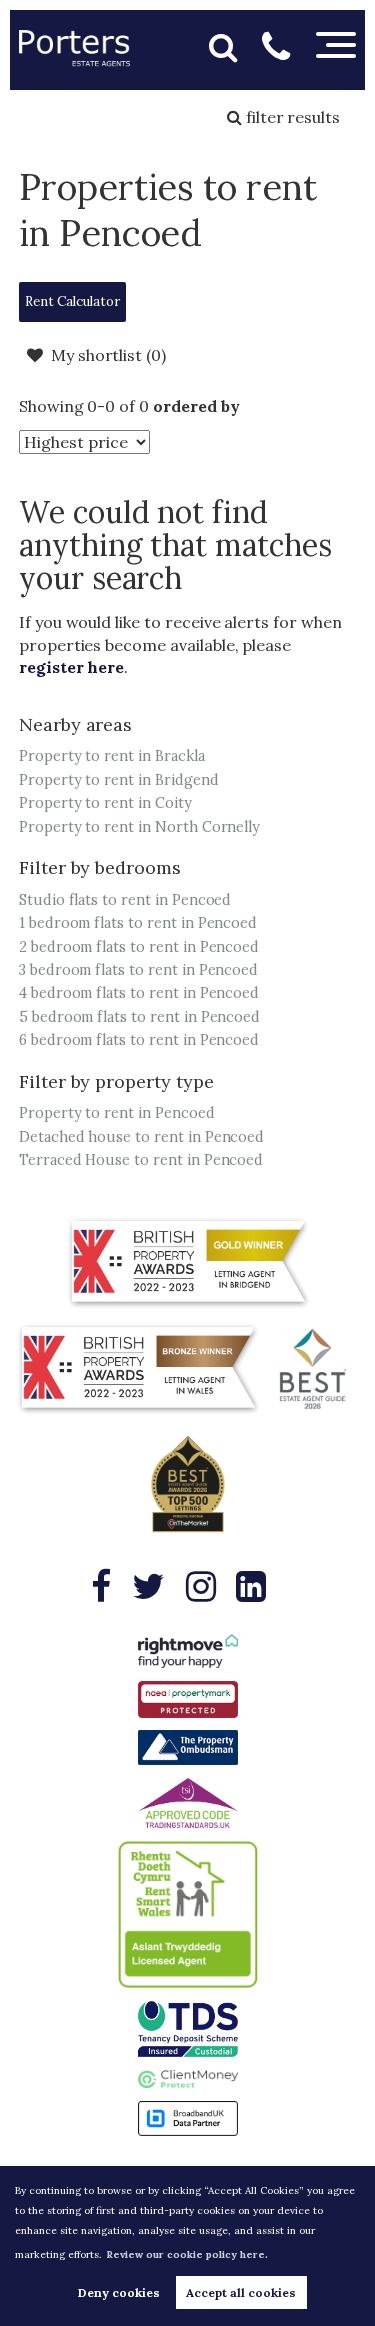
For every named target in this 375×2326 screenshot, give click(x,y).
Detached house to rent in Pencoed (141, 1137)
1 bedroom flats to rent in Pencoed (138, 923)
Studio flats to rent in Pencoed (125, 900)
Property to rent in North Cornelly (139, 827)
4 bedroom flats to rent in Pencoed (139, 993)
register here (71, 667)
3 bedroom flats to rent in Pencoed (138, 970)
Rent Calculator (72, 301)
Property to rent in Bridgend (119, 780)
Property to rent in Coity (105, 803)
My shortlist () (108, 355)
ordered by (196, 406)
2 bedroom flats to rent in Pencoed (139, 947)
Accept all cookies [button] (241, 2292)
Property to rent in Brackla (112, 756)
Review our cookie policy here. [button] (187, 2254)
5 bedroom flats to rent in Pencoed (139, 1017)
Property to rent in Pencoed (117, 1113)
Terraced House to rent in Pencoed (141, 1160)
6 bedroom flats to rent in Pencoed (139, 1040)
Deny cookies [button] (119, 2292)
